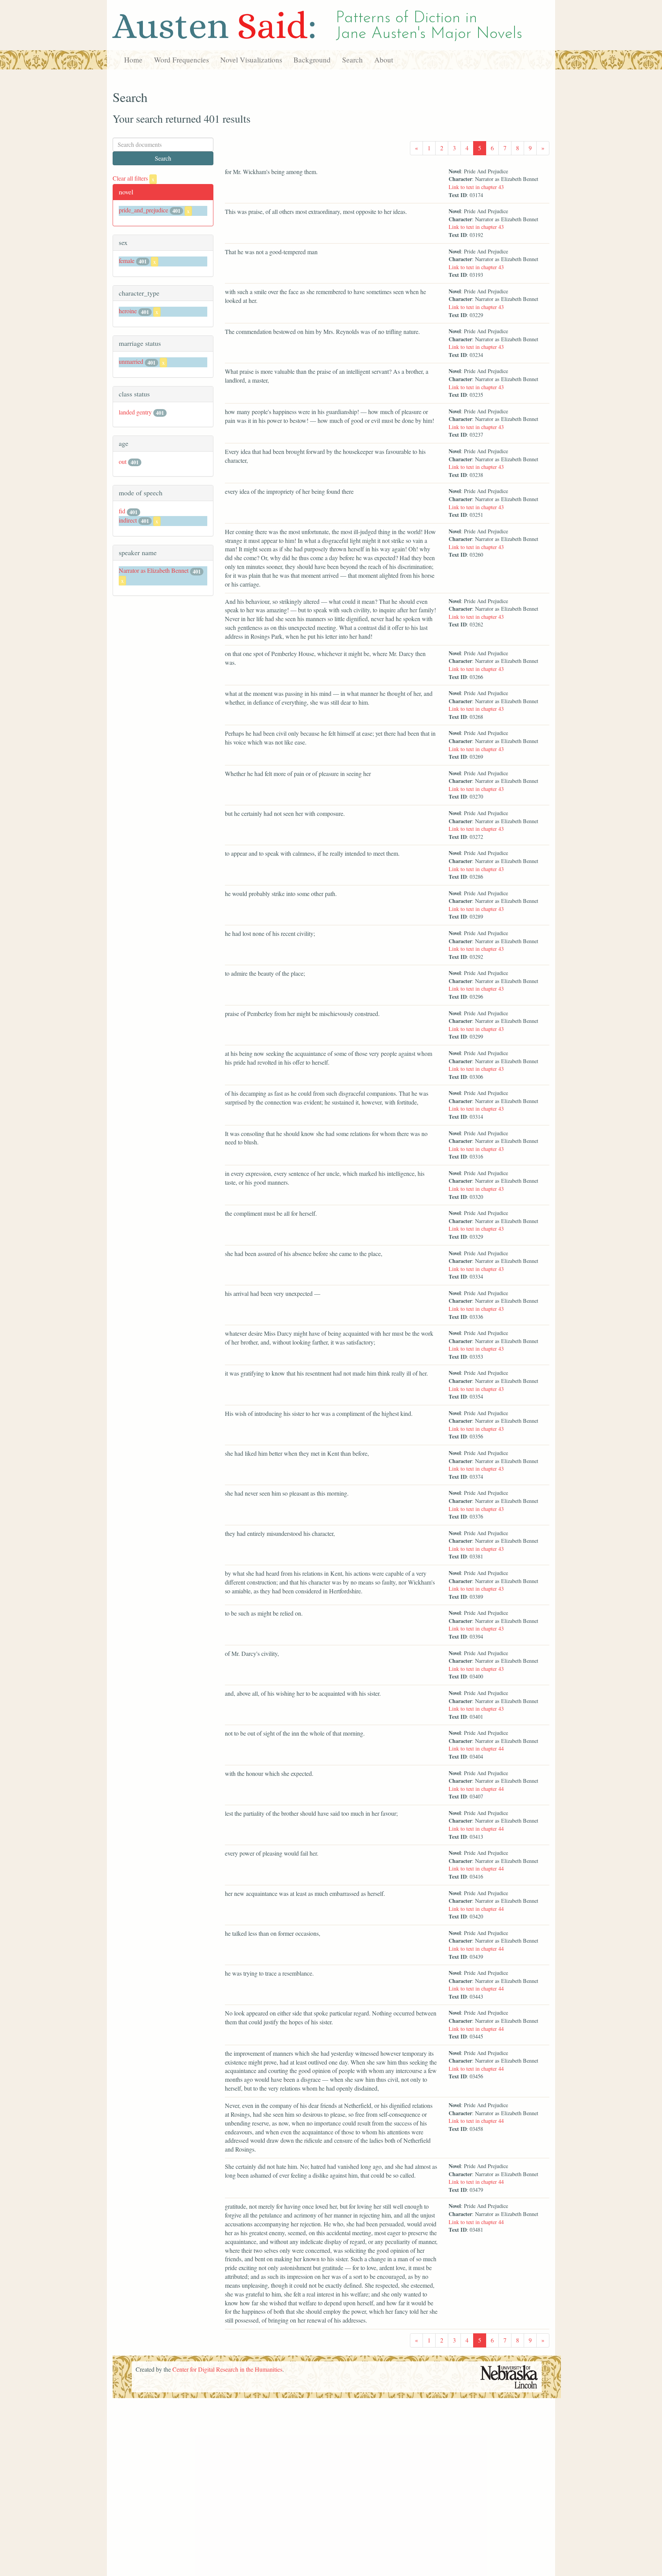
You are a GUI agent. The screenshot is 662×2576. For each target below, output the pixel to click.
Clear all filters (134, 178)
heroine (128, 311)
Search (352, 60)
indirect (128, 520)
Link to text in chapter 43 (476, 187)
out (123, 461)
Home (133, 60)
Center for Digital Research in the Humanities (227, 2369)
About (384, 60)
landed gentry (135, 412)
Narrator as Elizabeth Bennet (154, 570)
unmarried (131, 361)
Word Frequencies (181, 60)
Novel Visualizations (251, 60)
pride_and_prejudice (143, 210)
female (127, 261)
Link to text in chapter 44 (476, 1748)
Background (312, 60)
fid (122, 511)
